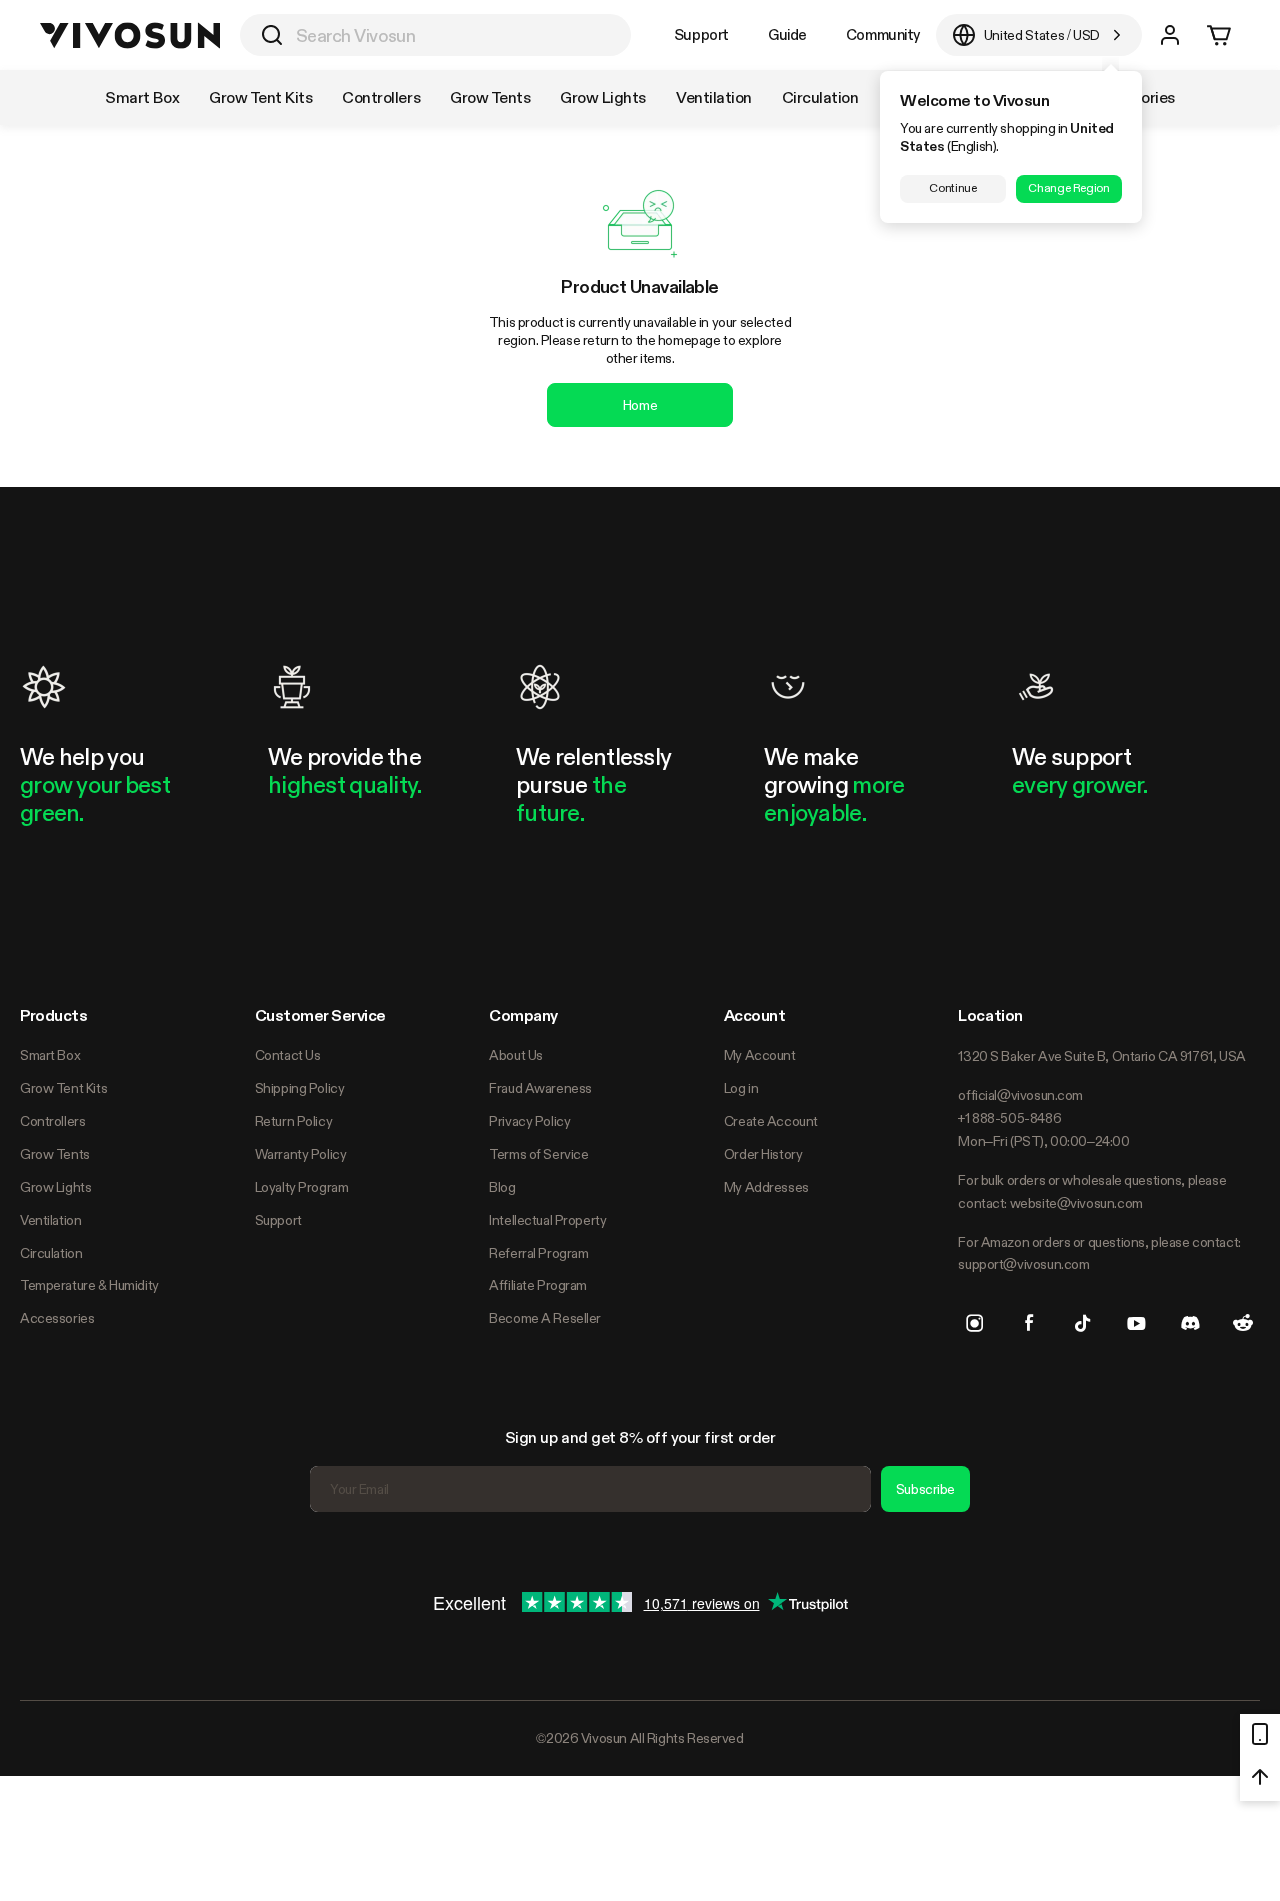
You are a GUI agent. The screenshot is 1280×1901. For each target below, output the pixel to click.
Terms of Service (538, 1154)
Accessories (57, 1318)
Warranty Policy (301, 1154)
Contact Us (288, 1055)
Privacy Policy (529, 1121)
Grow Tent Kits (63, 1088)
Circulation (51, 1253)
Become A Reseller (545, 1318)
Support (701, 34)
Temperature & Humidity (89, 1285)
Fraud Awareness (540, 1088)
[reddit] (1243, 1323)
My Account (760, 1055)
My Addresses (766, 1187)
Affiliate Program (538, 1285)
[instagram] (975, 1323)
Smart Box (50, 1055)
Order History (763, 1154)
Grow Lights (55, 1187)
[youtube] (1136, 1323)
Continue (952, 188)
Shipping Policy (300, 1088)
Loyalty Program (302, 1187)
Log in (741, 1088)
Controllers (52, 1121)
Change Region (1068, 188)
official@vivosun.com (1020, 1095)
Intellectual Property (547, 1220)
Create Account (771, 1121)
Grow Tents (55, 1154)
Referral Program (538, 1253)
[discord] (1190, 1323)
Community (883, 34)
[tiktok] (1083, 1323)
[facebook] (1029, 1323)
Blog (502, 1187)
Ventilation (50, 1220)
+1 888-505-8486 (1009, 1118)
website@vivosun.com (1076, 1203)
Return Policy (294, 1121)
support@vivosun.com (1023, 1264)
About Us (516, 1055)
